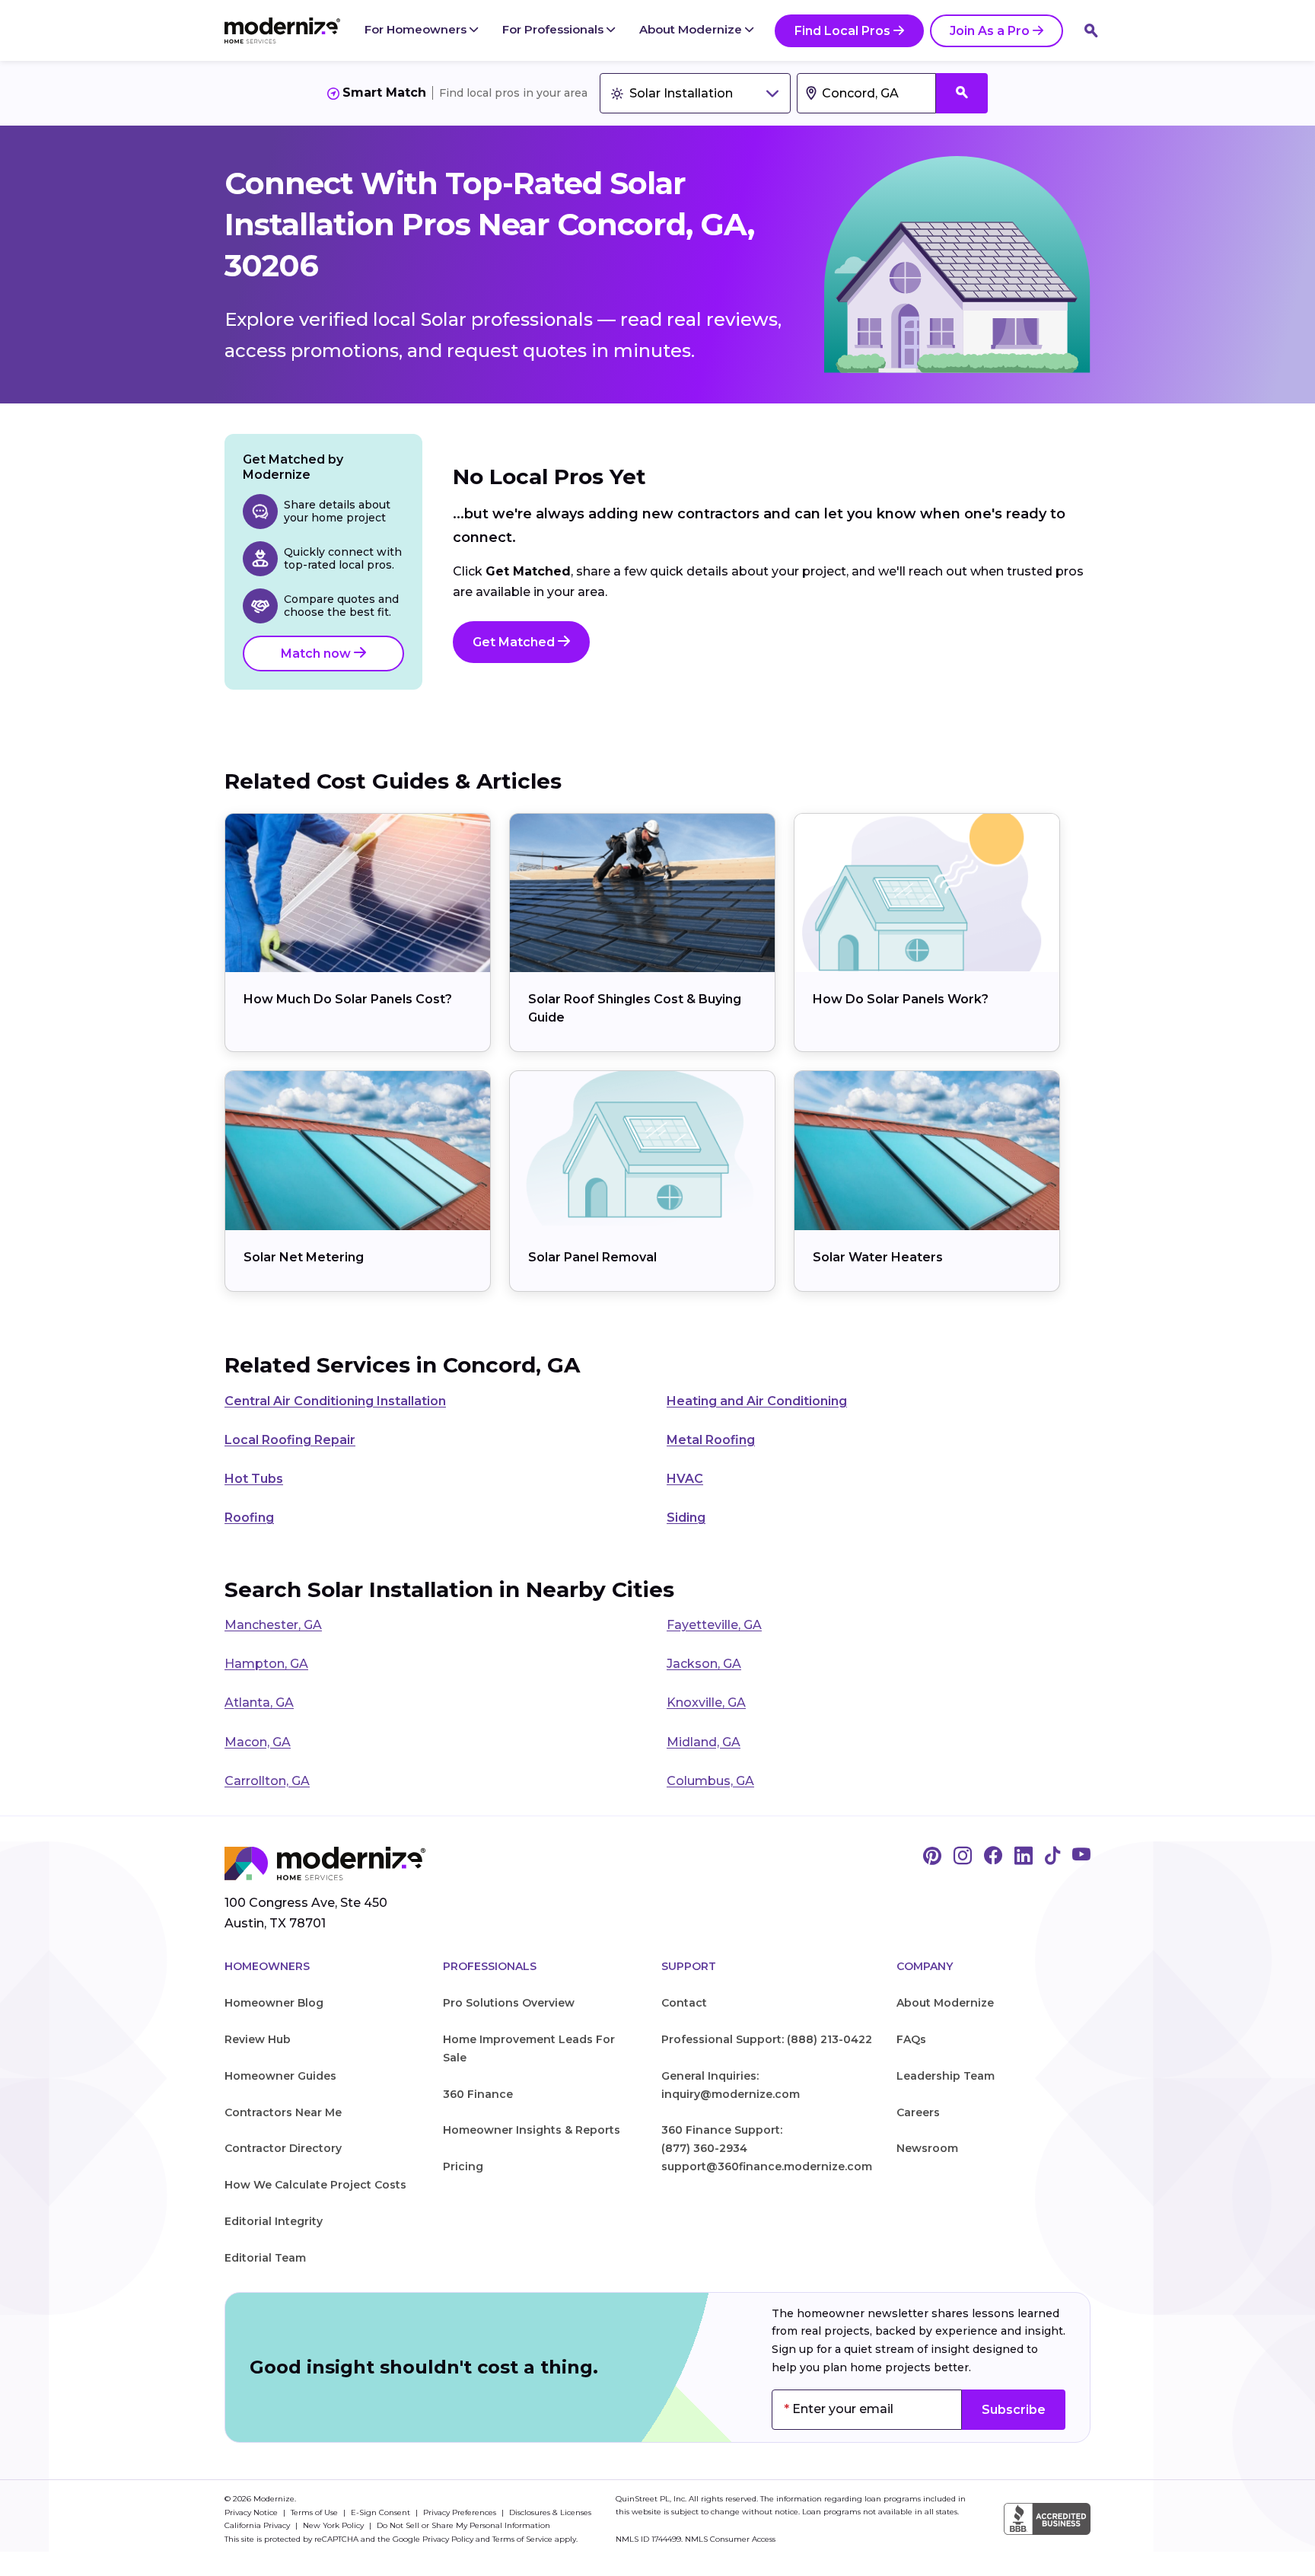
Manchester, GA (273, 1625)
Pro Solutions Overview (509, 2003)
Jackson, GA (704, 1664)
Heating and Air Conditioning (757, 1401)
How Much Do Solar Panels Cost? (348, 999)
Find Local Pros (842, 31)
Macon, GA (258, 1742)
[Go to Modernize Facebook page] (993, 1857)
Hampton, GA (266, 1664)
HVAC (685, 1479)
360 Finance (478, 2094)
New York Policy (334, 2525)
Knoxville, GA (706, 1702)
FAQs (911, 2039)
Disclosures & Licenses (550, 2512)
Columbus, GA (710, 1781)
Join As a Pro (990, 31)
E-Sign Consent (382, 2512)
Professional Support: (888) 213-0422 (767, 2039)
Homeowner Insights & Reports (532, 2130)
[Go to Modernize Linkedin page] (1024, 1857)
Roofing (249, 1518)
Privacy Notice (252, 2512)
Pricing (463, 2166)
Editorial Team (265, 2258)
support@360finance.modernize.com (767, 2166)
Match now (317, 654)
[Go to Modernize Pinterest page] (932, 1857)
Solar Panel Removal (592, 1257)
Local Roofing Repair (290, 1440)
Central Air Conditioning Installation (335, 1401)
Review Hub (258, 2039)
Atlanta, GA (259, 1702)
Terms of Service (522, 2539)
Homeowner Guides (280, 2076)
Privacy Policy (448, 2539)
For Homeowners (417, 29)
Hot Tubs (254, 1479)
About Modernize (692, 29)
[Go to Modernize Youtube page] (1081, 1857)
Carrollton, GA (267, 1781)
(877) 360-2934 (704, 2148)
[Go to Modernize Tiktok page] (1052, 1857)
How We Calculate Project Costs (315, 2185)
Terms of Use (315, 2512)
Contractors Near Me (283, 2112)
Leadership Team (946, 2076)
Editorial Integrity (274, 2221)
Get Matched (515, 642)
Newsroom (927, 2148)
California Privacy (258, 2525)
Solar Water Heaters (878, 1257)
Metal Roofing (711, 1440)
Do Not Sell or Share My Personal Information (463, 2525)
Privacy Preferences (461, 2512)
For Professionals (554, 29)
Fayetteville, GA (714, 1625)
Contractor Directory (283, 2148)
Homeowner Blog (274, 2003)
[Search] (1091, 30)
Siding (686, 1518)
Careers (918, 2112)
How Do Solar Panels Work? (901, 999)
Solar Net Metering (304, 1257)
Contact (684, 2003)
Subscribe (1014, 2410)
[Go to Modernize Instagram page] (963, 1857)
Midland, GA (704, 1742)
